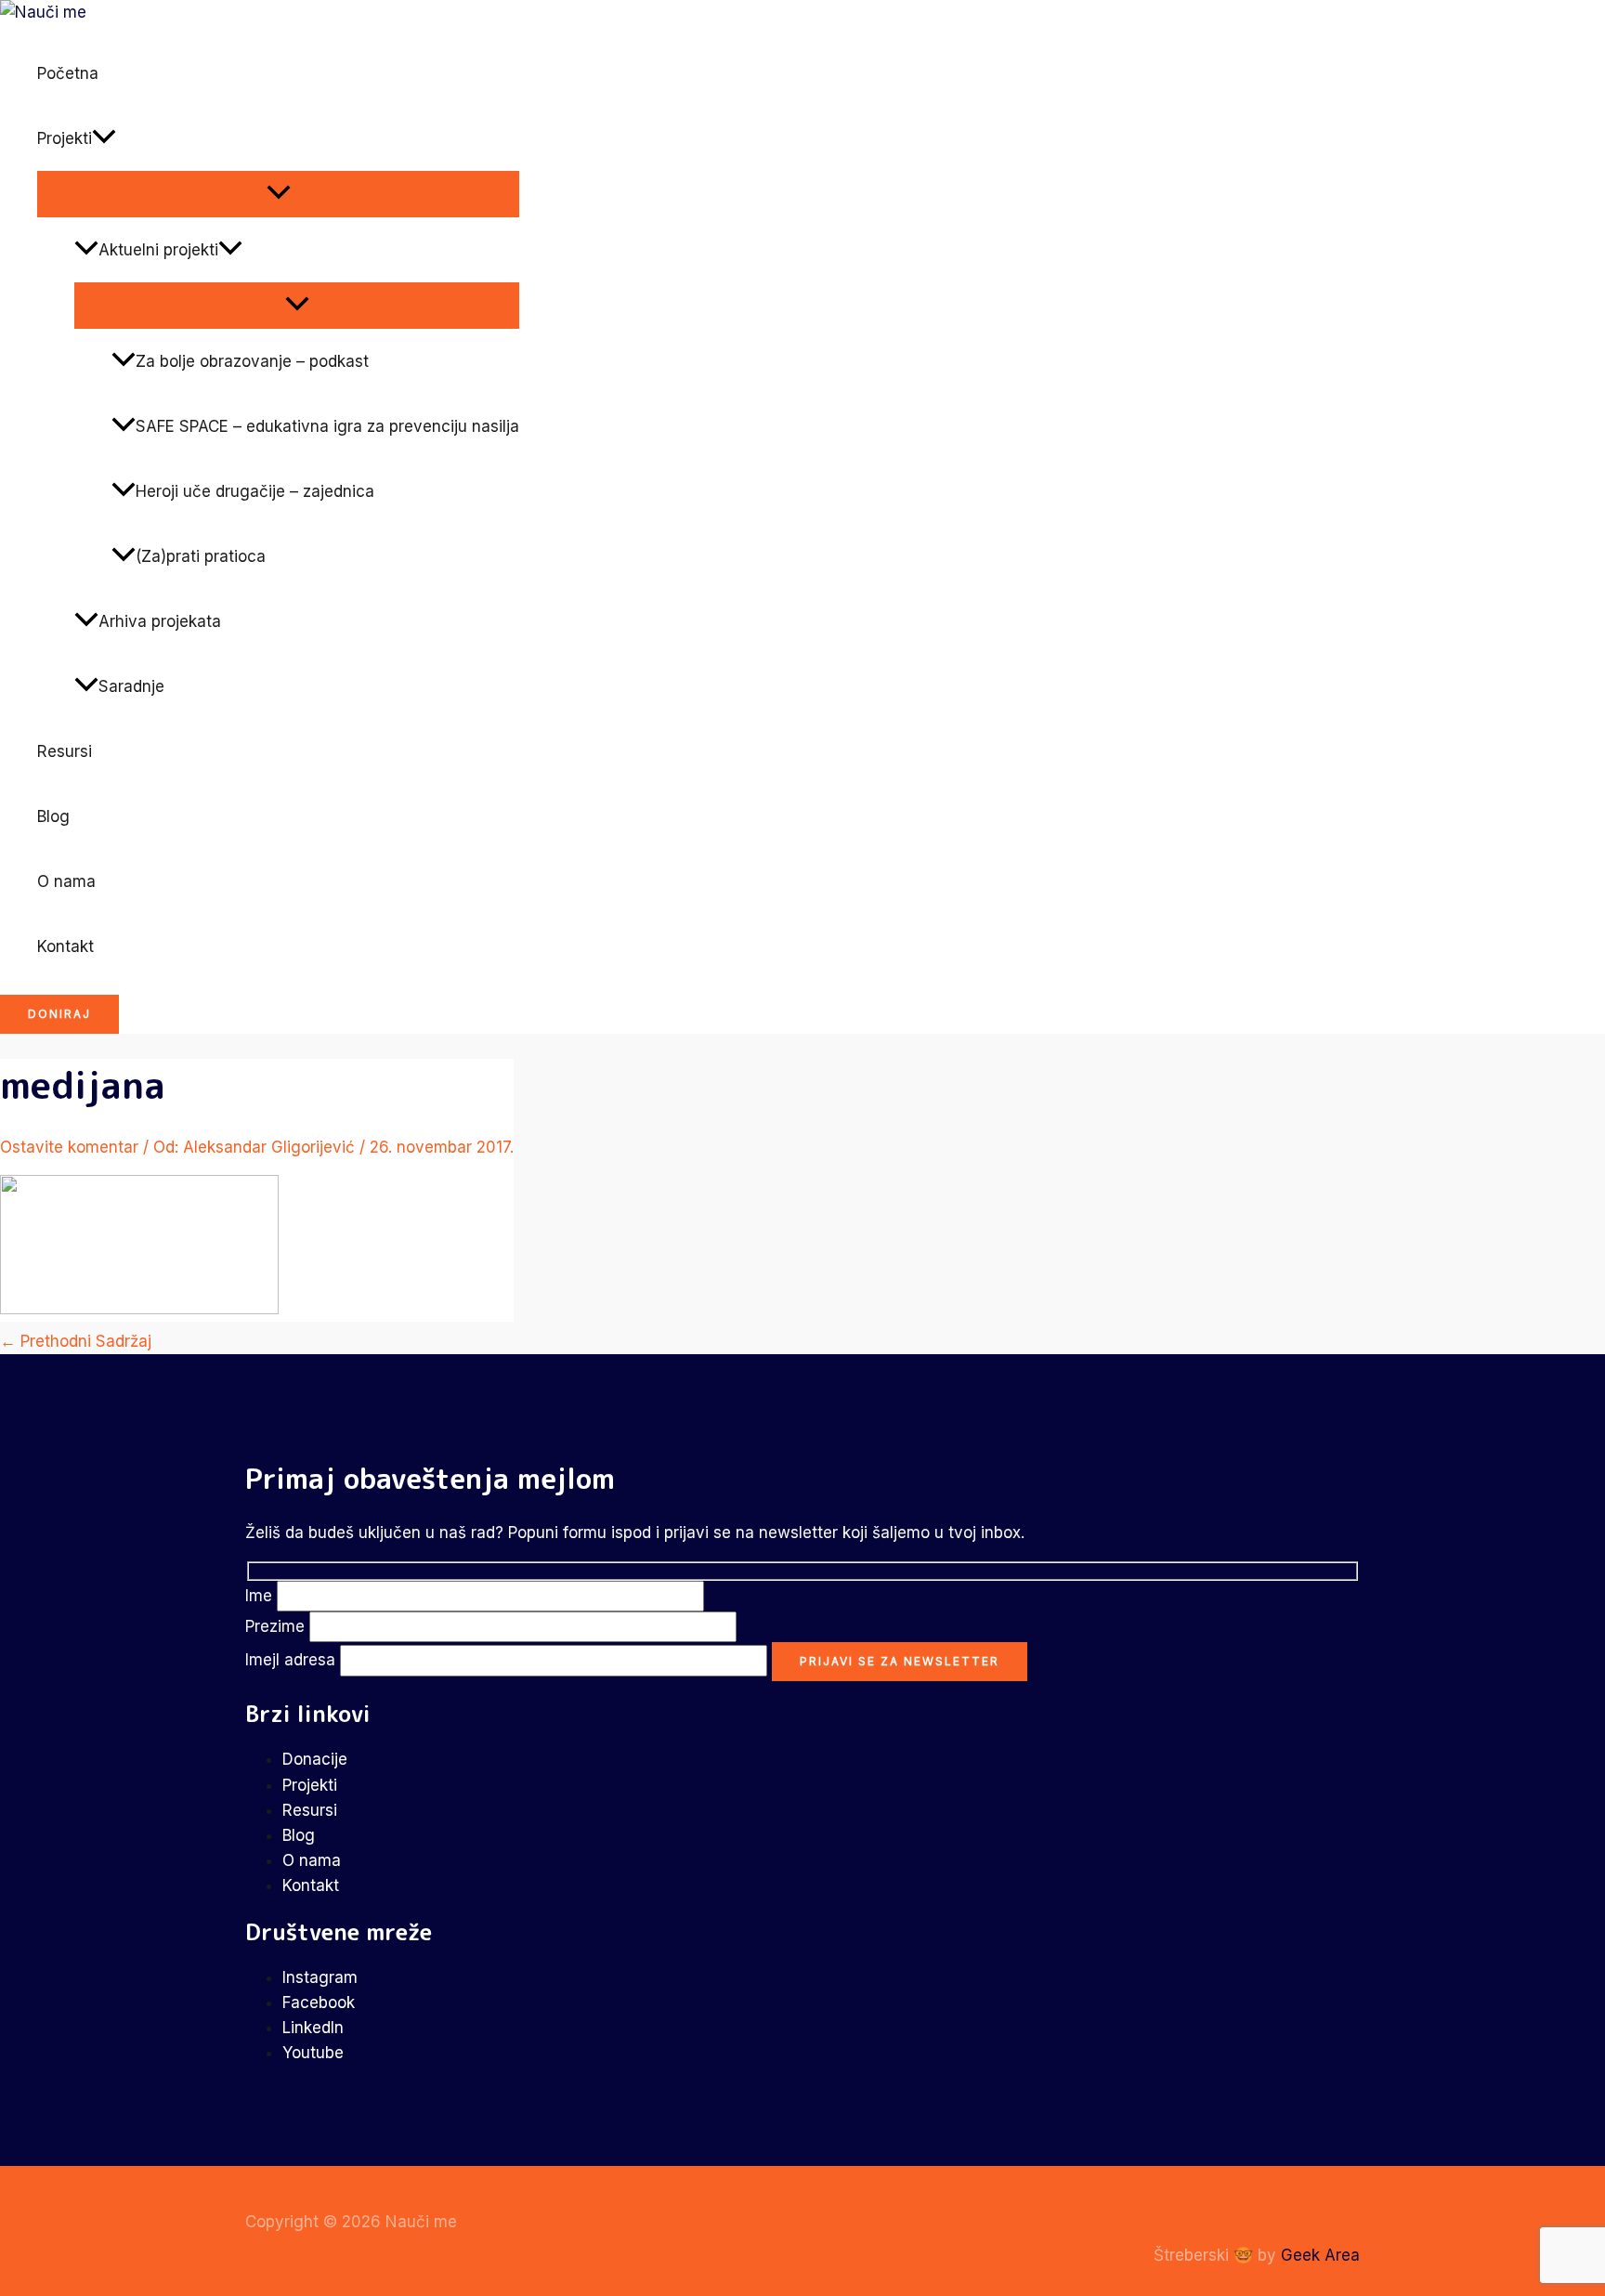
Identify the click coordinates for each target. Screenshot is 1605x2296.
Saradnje (131, 686)
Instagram (320, 1977)
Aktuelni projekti (158, 250)
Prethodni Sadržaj (76, 1341)
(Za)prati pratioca (201, 556)
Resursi (65, 751)
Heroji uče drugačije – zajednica (255, 491)
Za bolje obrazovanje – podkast (252, 361)
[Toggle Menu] (278, 193)
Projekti (65, 138)
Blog (53, 816)
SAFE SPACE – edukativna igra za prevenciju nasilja (327, 426)
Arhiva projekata (160, 621)
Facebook (319, 2002)
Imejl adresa (293, 1660)
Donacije (315, 1759)
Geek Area (1320, 2255)
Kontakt (65, 946)
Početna (68, 73)
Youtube (313, 2053)
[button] (104, 138)
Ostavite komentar (69, 1147)
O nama (66, 881)
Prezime (277, 1626)
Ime (261, 1596)
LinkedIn (313, 2028)
